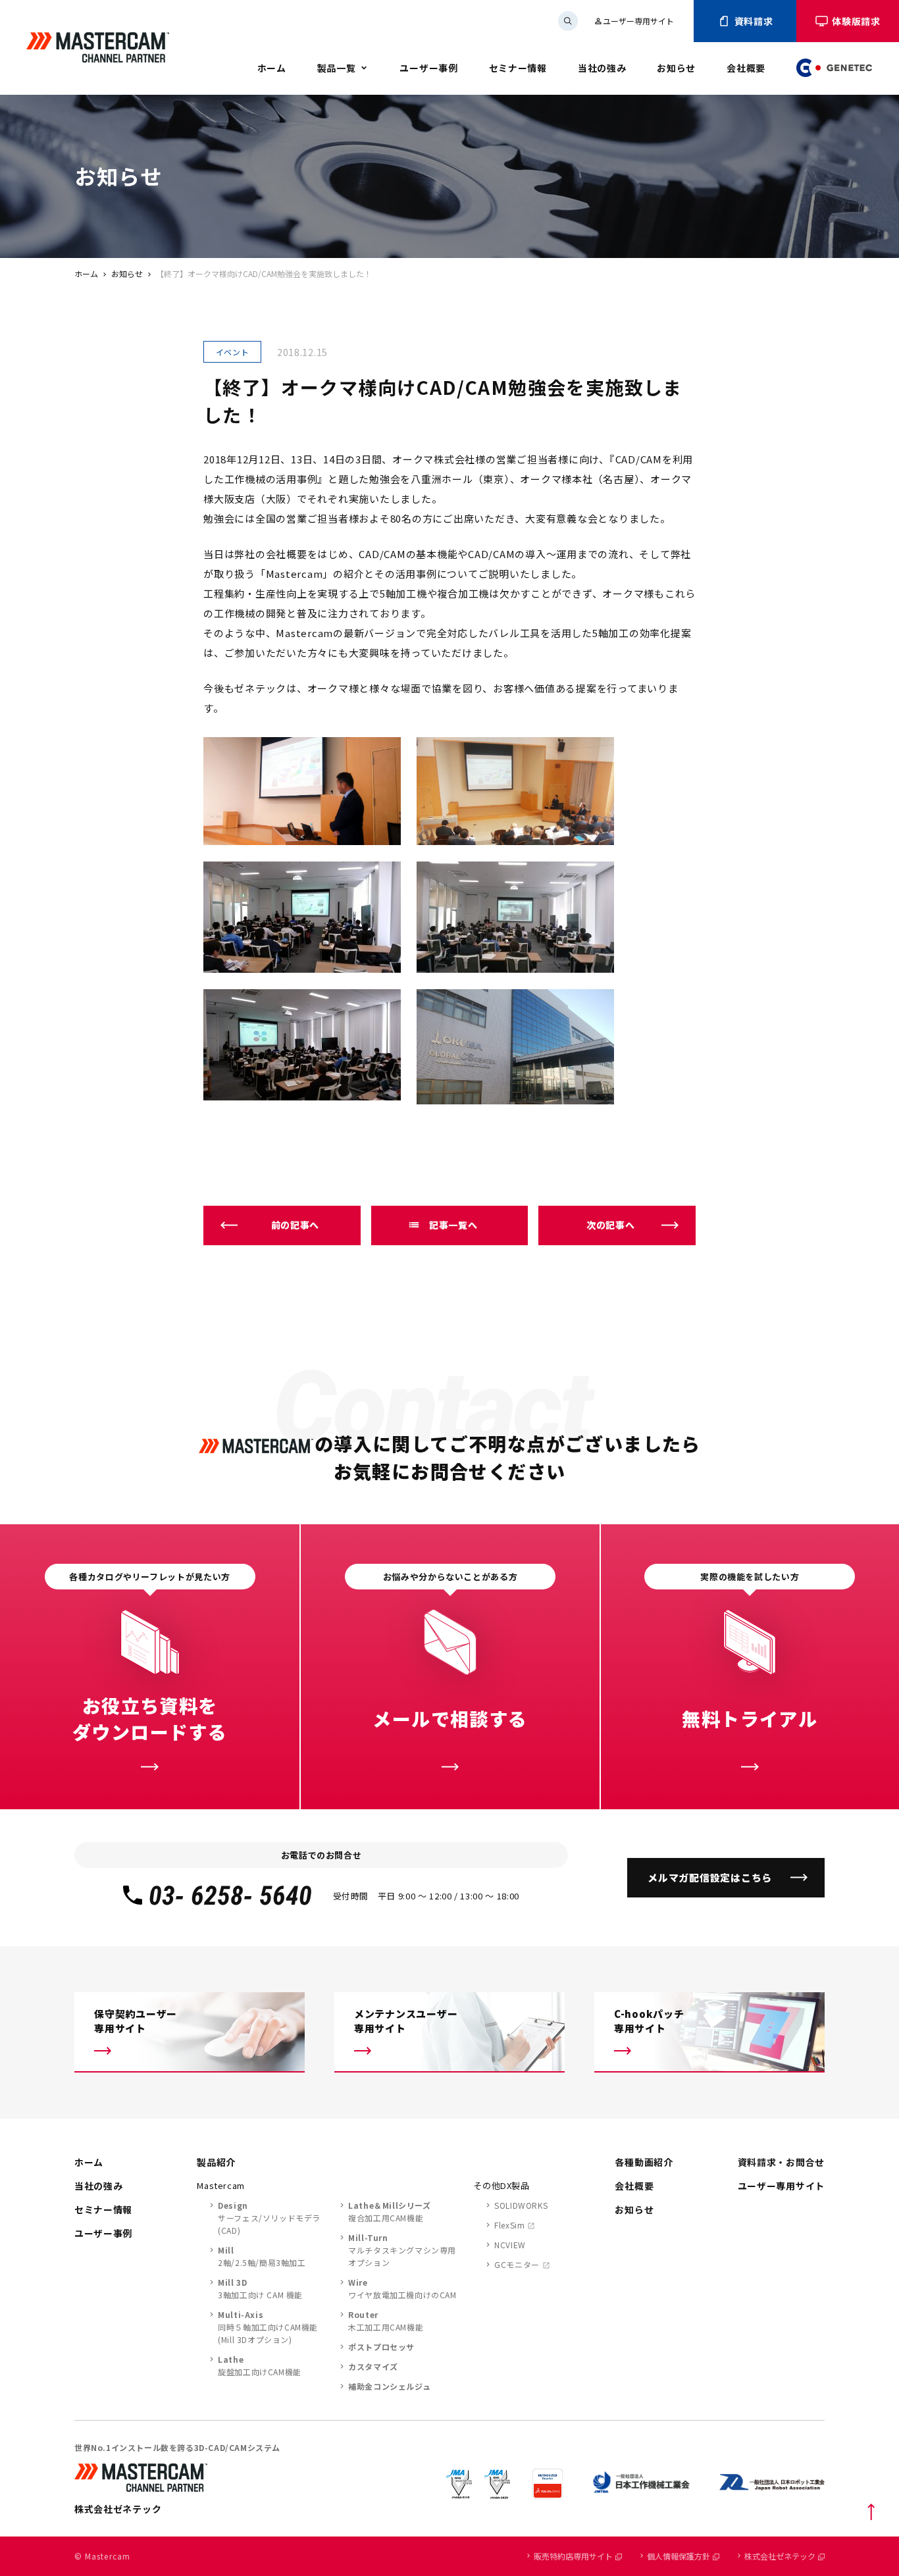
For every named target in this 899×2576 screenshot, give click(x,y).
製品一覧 (337, 68)
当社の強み (602, 68)
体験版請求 (856, 21)
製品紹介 (216, 2162)
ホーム (272, 68)
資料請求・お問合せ (781, 2162)
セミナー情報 (518, 68)
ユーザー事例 (428, 68)
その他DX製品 (501, 2185)
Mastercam (221, 2185)
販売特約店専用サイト (573, 2556)
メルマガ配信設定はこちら (710, 1877)
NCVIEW (510, 2245)
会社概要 (746, 68)
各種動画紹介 (644, 2162)
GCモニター (517, 2264)
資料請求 (754, 21)
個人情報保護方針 (679, 2556)
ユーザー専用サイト (634, 21)
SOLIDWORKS (521, 2205)
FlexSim (509, 2225)
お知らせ (676, 68)
